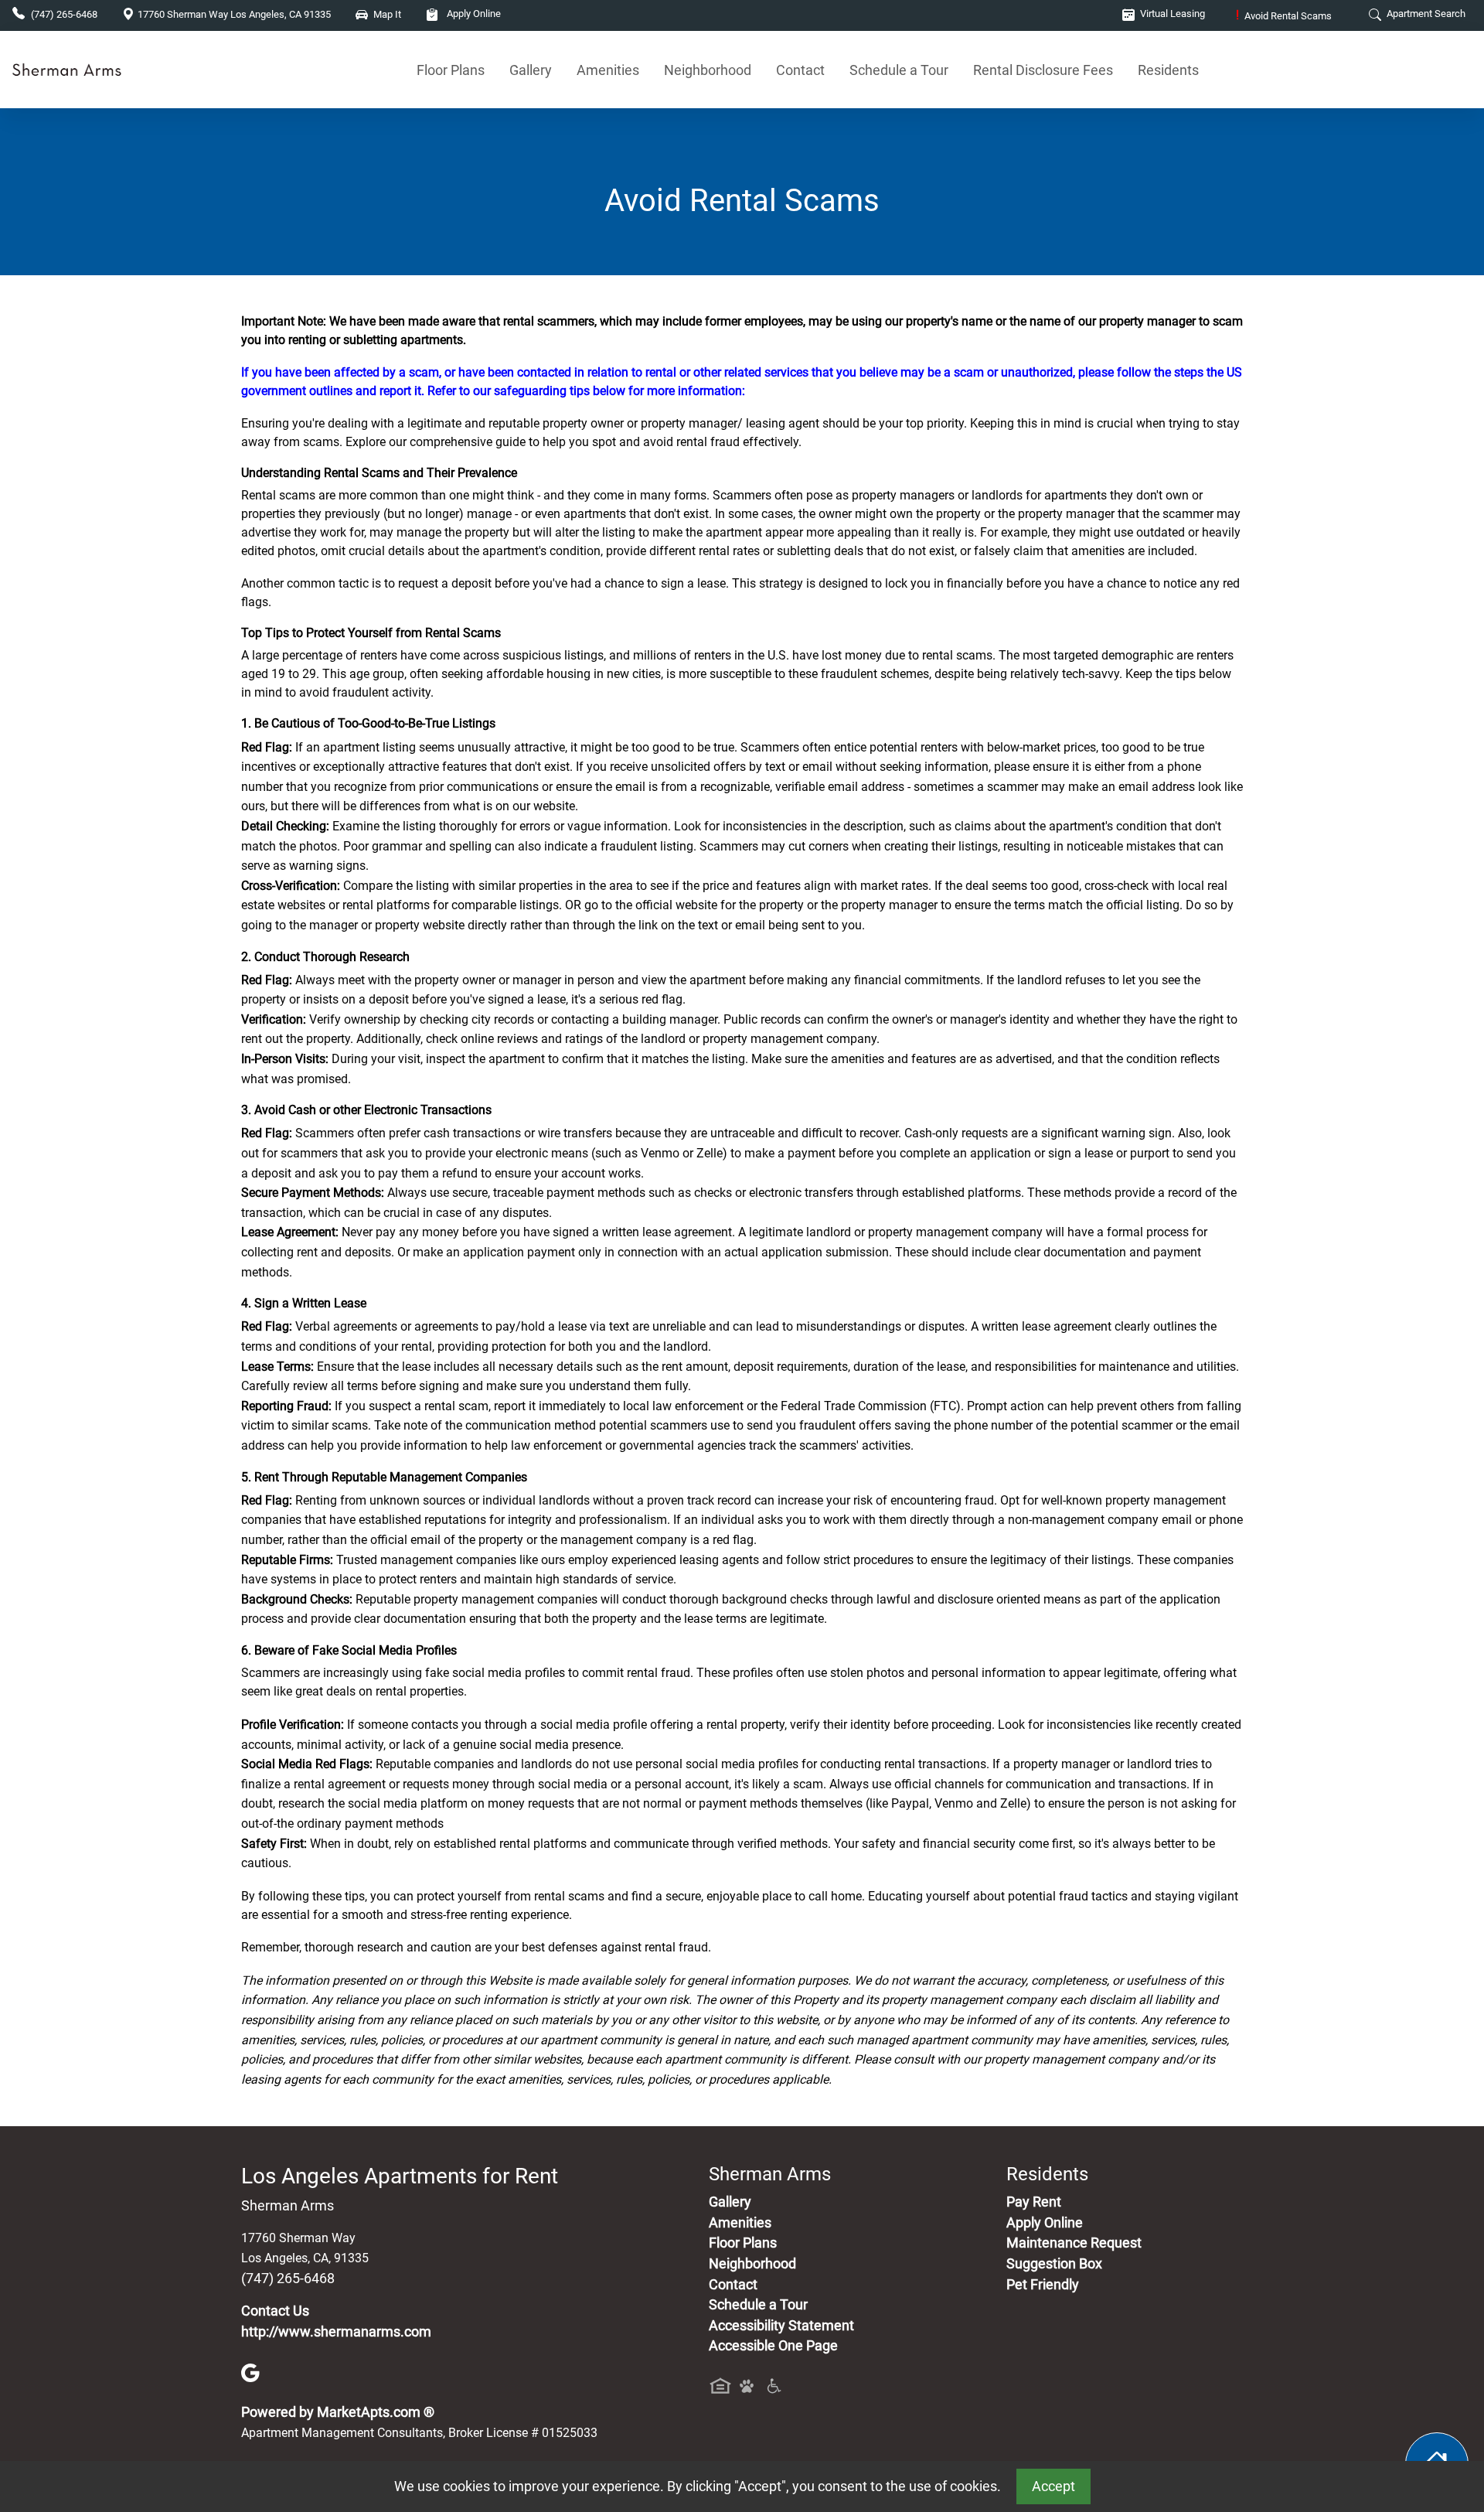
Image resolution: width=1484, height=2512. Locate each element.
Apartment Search (1425, 14)
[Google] (250, 2372)
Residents (1168, 70)
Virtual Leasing (1171, 14)
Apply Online (473, 14)
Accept (1053, 2486)
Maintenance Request (1074, 2243)
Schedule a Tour (899, 70)
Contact (800, 70)
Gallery (531, 70)
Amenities (608, 70)
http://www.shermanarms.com (336, 2332)
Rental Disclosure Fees (1043, 70)
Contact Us (275, 2311)
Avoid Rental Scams (1284, 16)
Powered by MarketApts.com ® (338, 2412)
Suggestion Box (1054, 2264)
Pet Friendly (1043, 2285)
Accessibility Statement (781, 2326)
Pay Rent (1034, 2202)
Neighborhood (708, 70)
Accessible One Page (773, 2346)
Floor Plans (451, 70)
